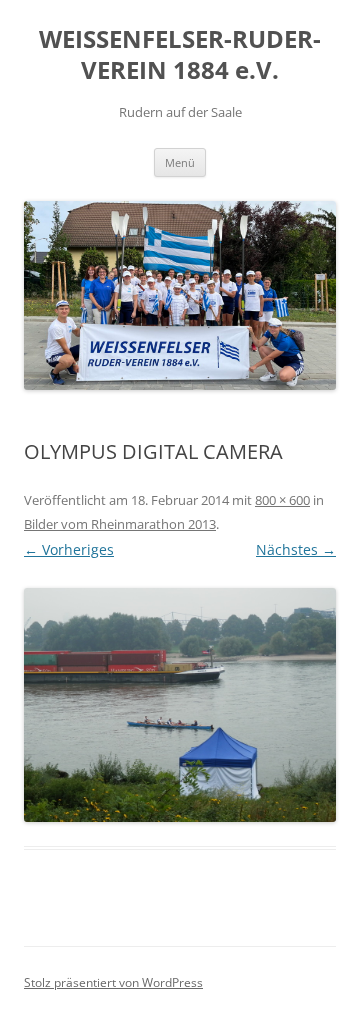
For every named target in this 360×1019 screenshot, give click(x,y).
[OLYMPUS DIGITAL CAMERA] (180, 705)
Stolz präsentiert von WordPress (113, 982)
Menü (180, 162)
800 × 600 (282, 500)
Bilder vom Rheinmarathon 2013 (120, 524)
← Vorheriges (69, 549)
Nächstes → (296, 549)
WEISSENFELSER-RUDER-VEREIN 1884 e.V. (180, 55)
